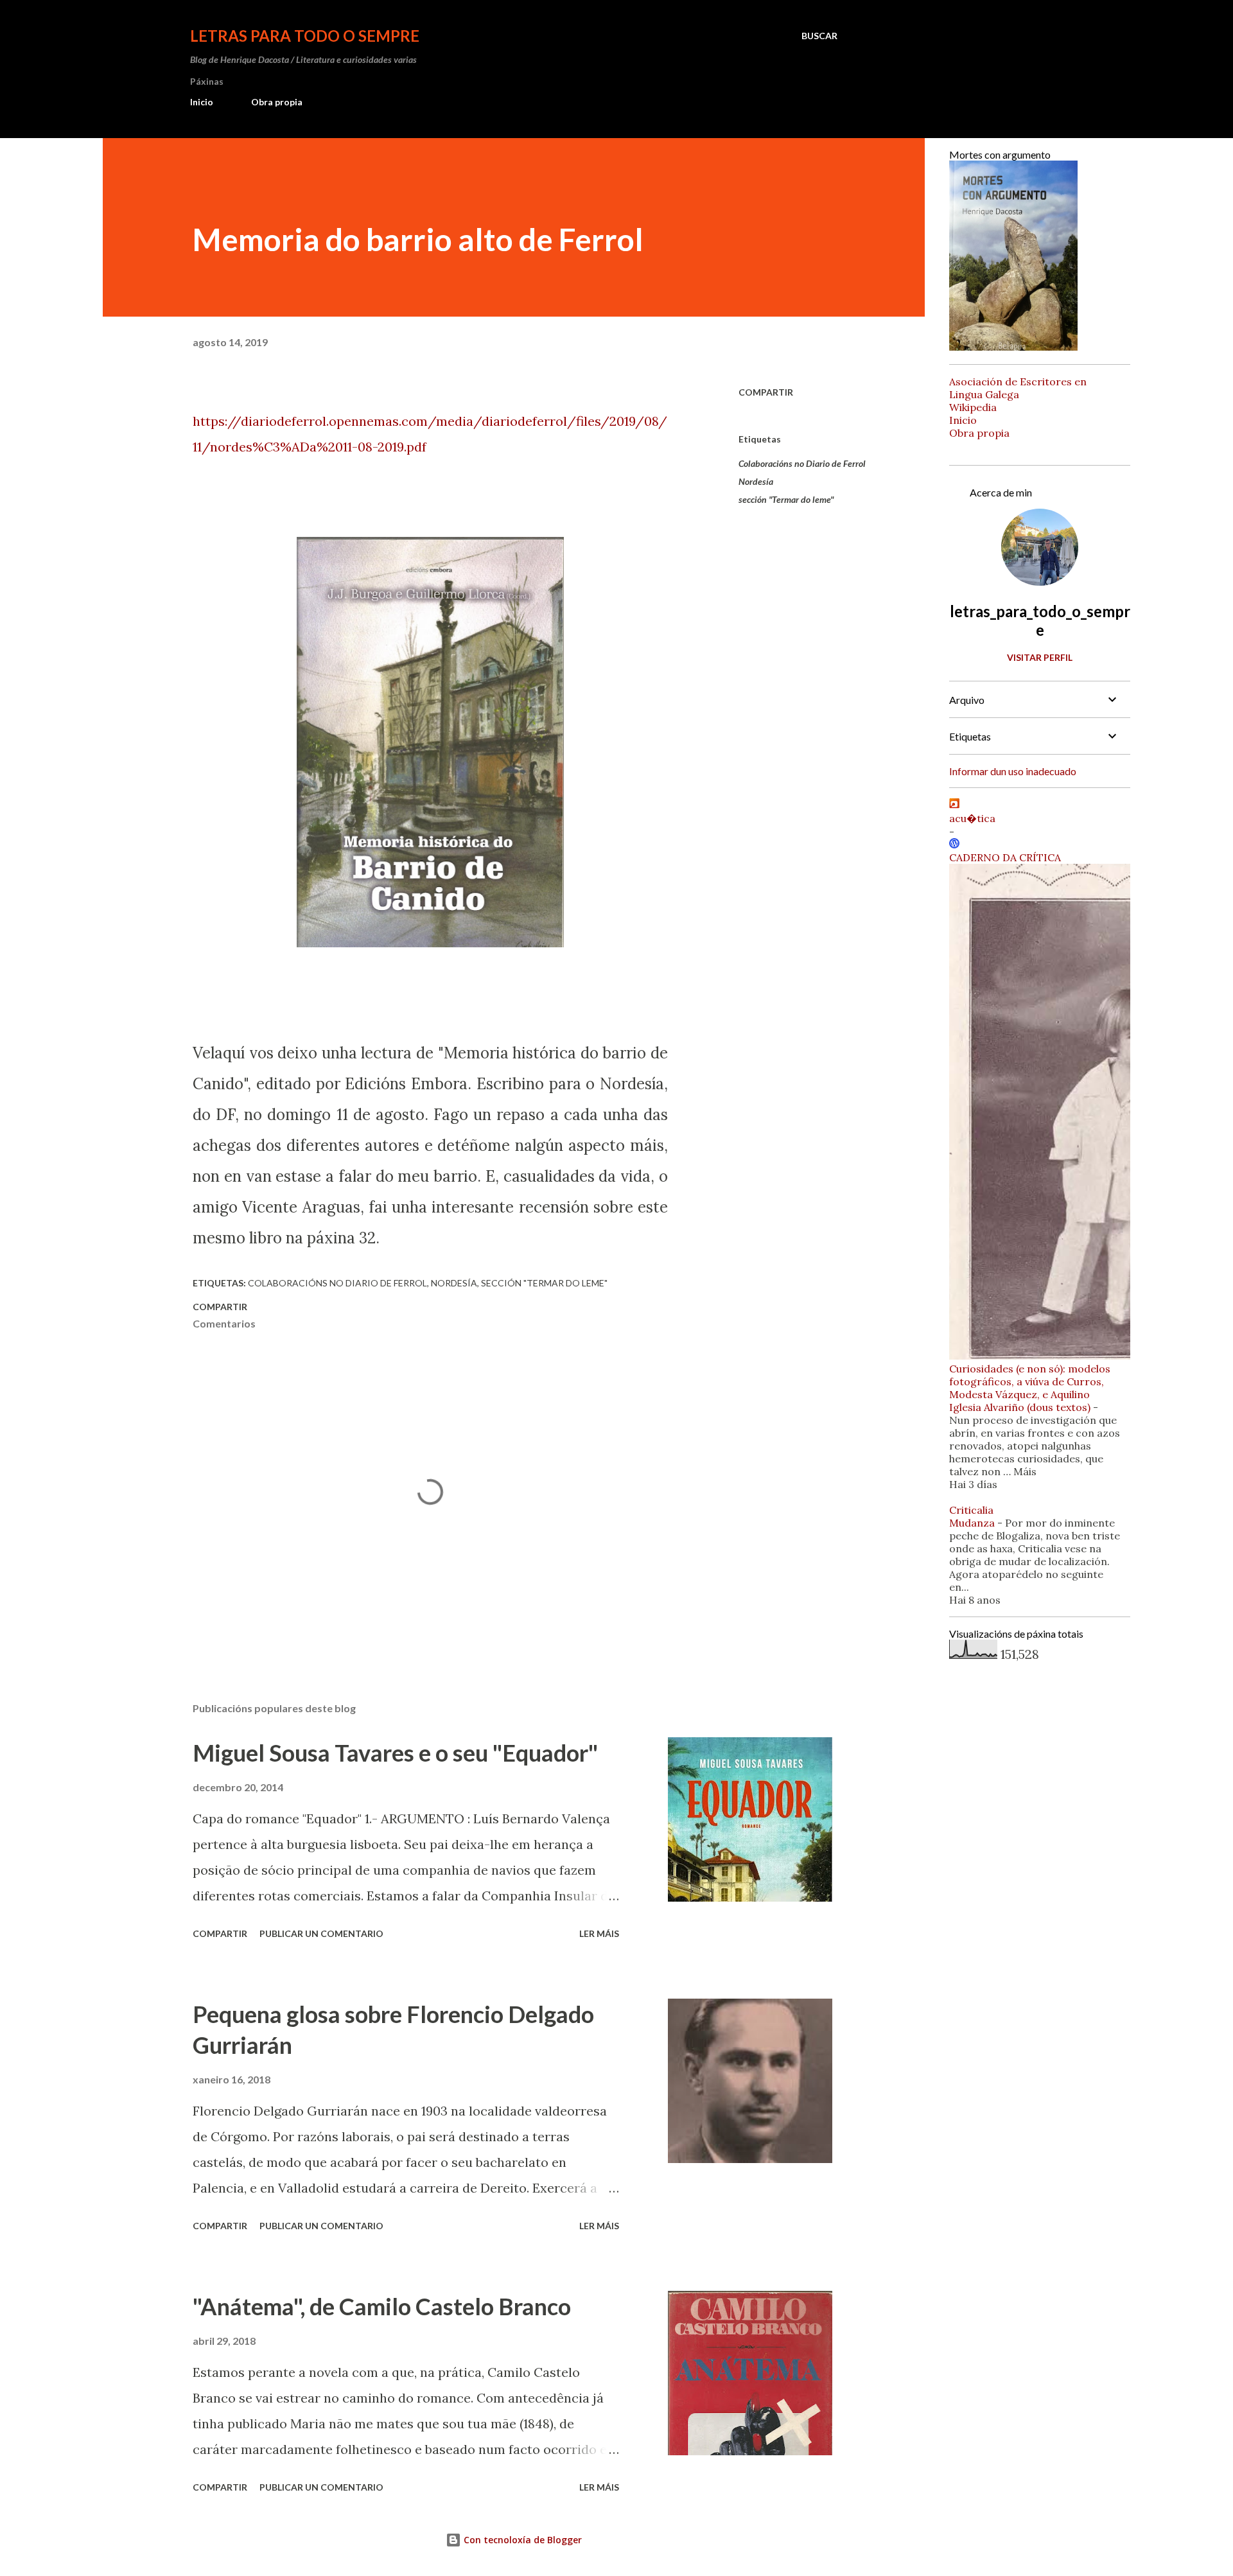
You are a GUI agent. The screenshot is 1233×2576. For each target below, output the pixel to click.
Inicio (202, 102)
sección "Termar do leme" (786, 499)
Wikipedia (973, 407)
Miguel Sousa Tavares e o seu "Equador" (395, 1753)
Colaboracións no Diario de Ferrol (802, 463)
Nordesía (756, 481)
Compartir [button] (766, 392)
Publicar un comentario (321, 1933)
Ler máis (599, 1933)
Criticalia (971, 1510)
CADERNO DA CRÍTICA (1005, 857)
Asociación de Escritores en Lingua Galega (1018, 388)
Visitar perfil (1040, 657)
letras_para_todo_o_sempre (1040, 620)
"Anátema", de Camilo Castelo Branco (382, 2306)
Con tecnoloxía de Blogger (521, 2540)
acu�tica (972, 818)
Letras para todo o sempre (305, 36)
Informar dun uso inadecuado (1013, 771)
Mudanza (972, 1523)
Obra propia (277, 102)
